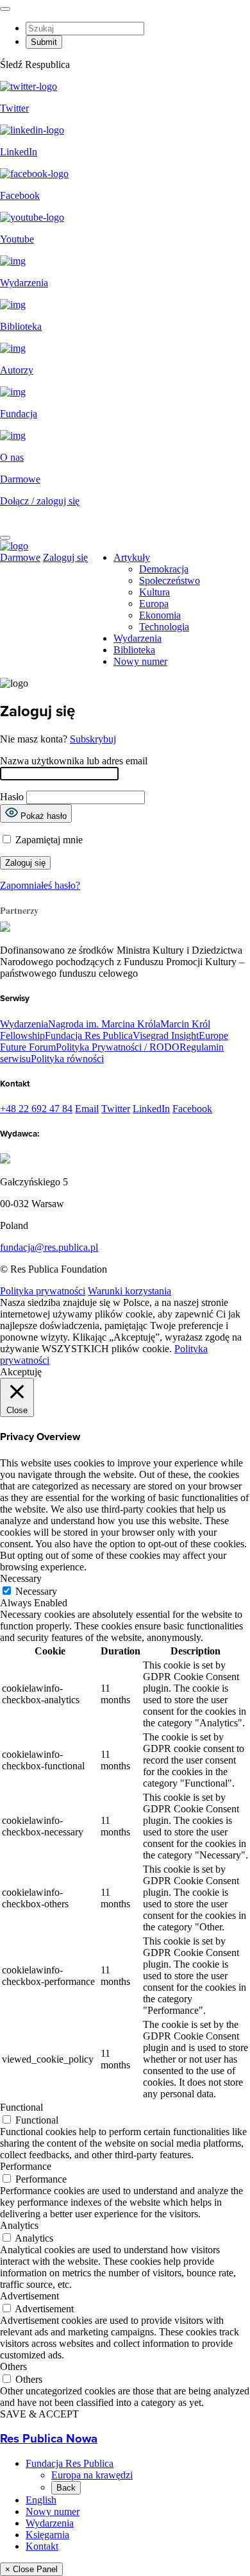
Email (87, 1109)
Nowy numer (140, 661)
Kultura (154, 592)
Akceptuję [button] (21, 1372)
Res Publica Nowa (49, 2439)
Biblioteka (134, 650)
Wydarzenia (137, 638)
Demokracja (164, 569)
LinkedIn (151, 1109)
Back (66, 2488)
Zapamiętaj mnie (48, 840)
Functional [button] (21, 2107)
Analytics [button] (19, 2225)
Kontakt (42, 2546)
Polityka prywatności (43, 1291)
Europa (154, 604)
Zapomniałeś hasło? (40, 885)
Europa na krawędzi (92, 2475)
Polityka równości (67, 1059)
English (41, 2500)
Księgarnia (47, 2535)
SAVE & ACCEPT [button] (39, 2414)
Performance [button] (26, 2166)
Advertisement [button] (29, 2296)
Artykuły (132, 557)
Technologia (164, 627)
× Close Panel (31, 2569)
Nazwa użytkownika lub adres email (74, 761)
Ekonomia (160, 615)
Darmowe (20, 479)
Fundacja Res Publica (89, 1035)
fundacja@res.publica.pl (49, 1247)
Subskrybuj (93, 739)
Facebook (192, 1109)
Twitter (116, 1109)
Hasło (12, 797)
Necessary (36, 1591)
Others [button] (13, 2366)
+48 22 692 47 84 (36, 1109)
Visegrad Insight (166, 1035)
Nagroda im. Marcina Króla (104, 1024)
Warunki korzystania (129, 1291)
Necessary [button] (21, 1578)
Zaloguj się (65, 557)
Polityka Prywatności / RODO (118, 1047)
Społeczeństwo (170, 580)
